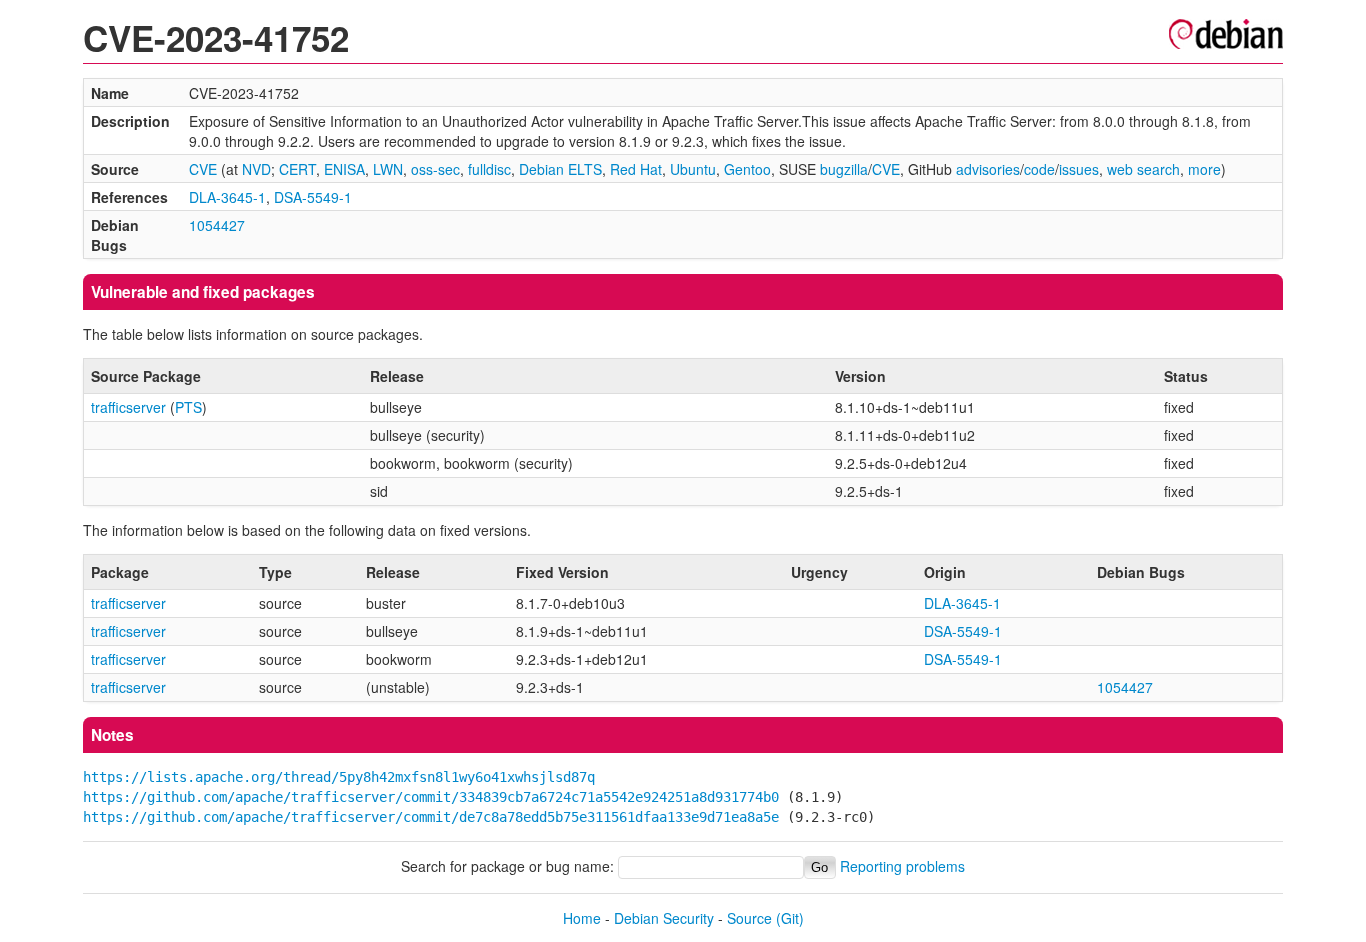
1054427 (217, 225)
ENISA (344, 169)
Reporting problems (902, 866)
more (1204, 169)
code (1039, 169)
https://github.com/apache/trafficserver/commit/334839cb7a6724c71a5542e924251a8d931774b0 (431, 797)
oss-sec (435, 169)
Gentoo (747, 169)
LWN (388, 169)
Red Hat (636, 169)
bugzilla (844, 169)
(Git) (790, 918)
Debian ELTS (560, 169)
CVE (203, 169)
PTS (188, 407)
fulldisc (489, 169)
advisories (988, 169)
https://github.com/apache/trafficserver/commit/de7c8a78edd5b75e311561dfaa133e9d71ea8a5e (431, 817)
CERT (297, 169)
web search (1143, 169)
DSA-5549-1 (313, 197)
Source (749, 918)
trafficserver (128, 407)
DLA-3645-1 (227, 197)
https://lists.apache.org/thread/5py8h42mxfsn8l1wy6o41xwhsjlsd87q (339, 777)
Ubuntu (693, 169)
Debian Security (664, 918)
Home (582, 918)
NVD (256, 169)
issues (1079, 169)
